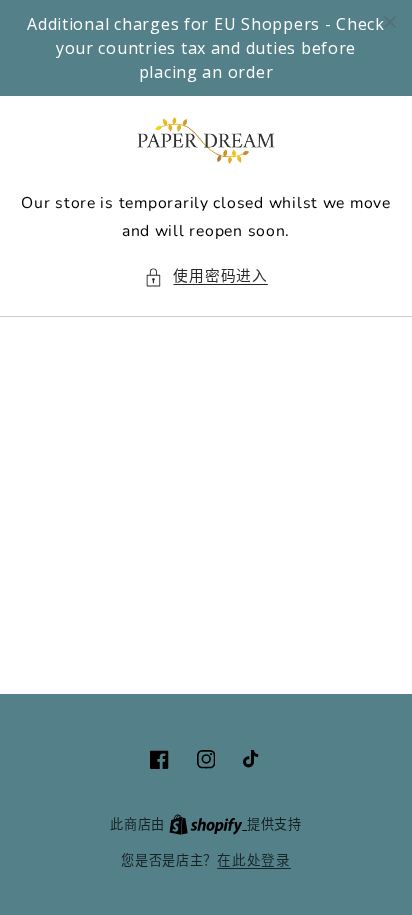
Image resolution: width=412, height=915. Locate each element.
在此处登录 (254, 860)
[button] (206, 277)
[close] (390, 22)
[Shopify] (208, 824)
